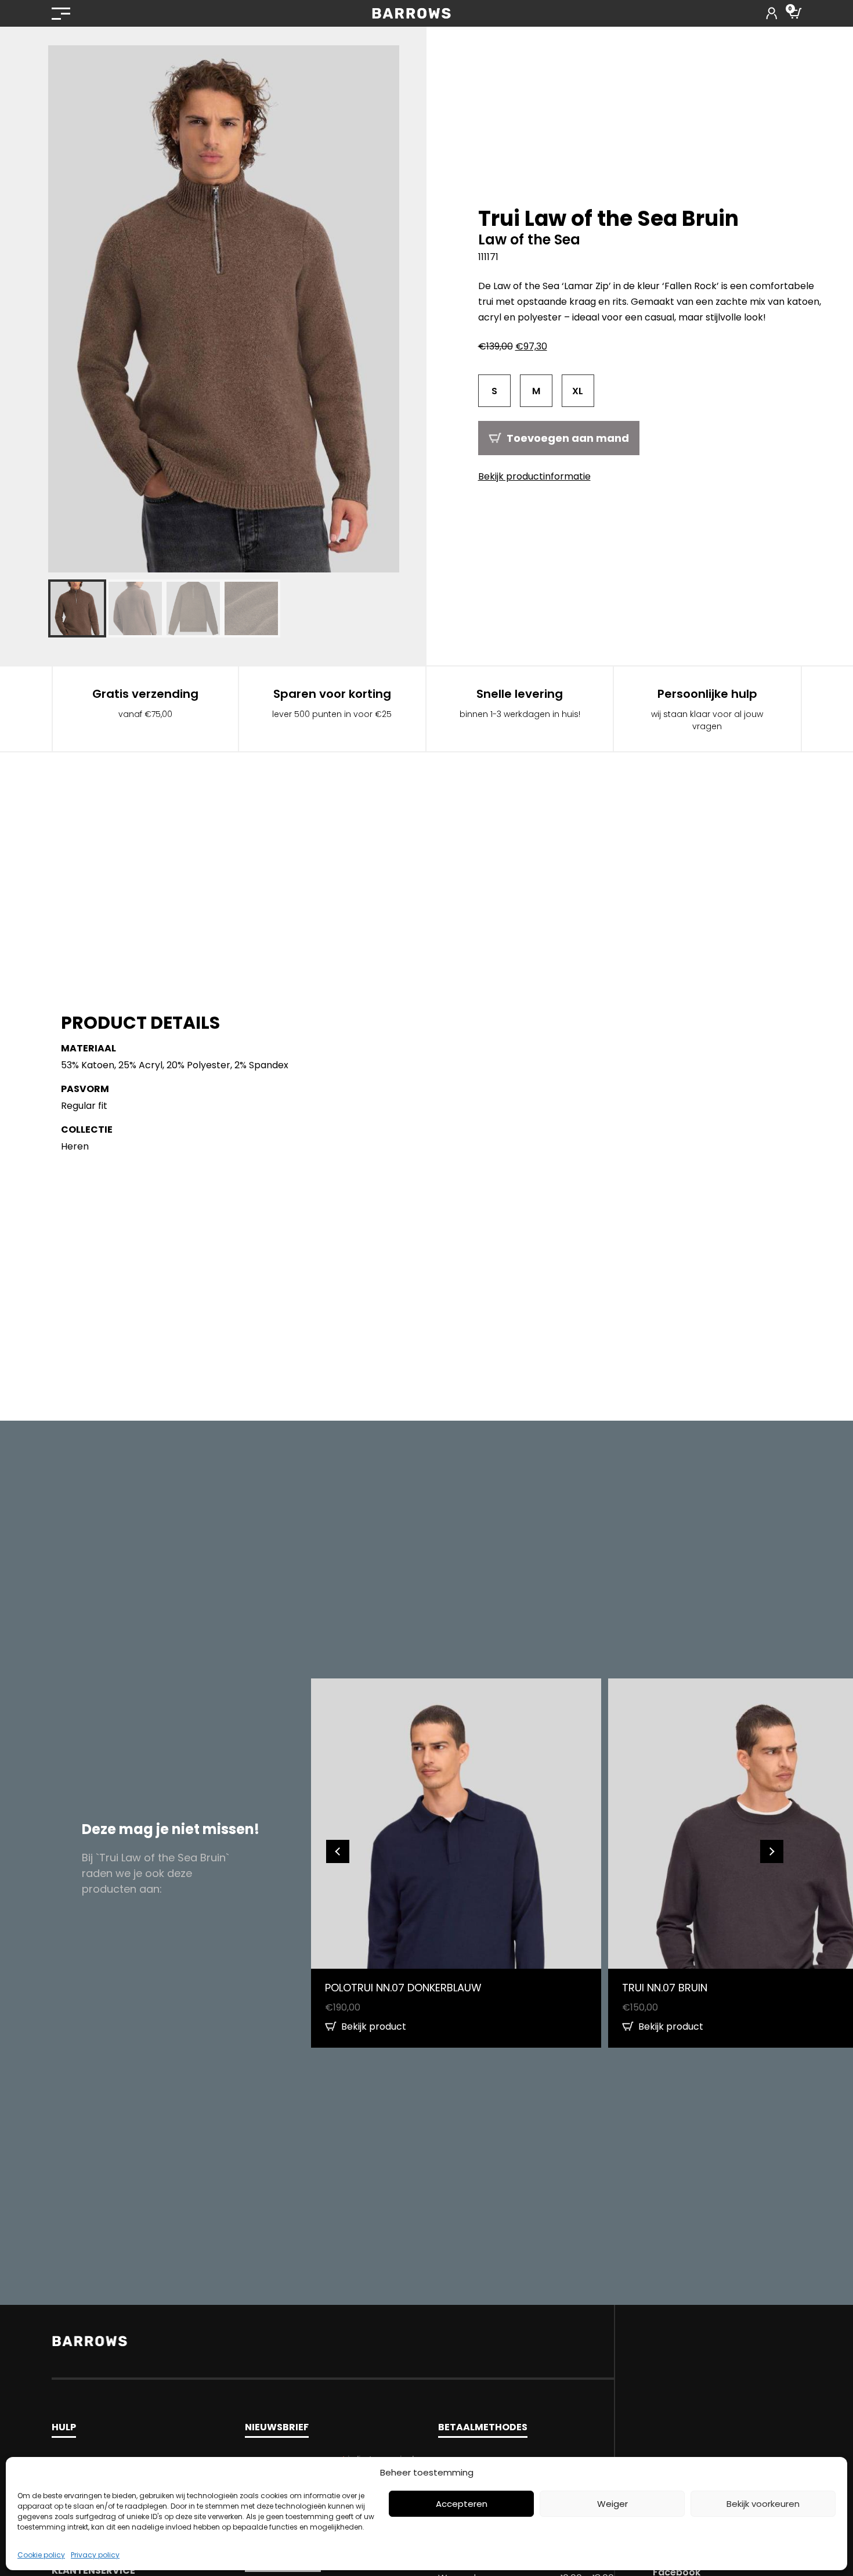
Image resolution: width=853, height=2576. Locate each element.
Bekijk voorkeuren (763, 2504)
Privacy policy (95, 2555)
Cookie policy (41, 2555)
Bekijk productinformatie (534, 476)
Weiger (612, 2504)
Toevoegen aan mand (568, 438)
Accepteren (462, 2504)
